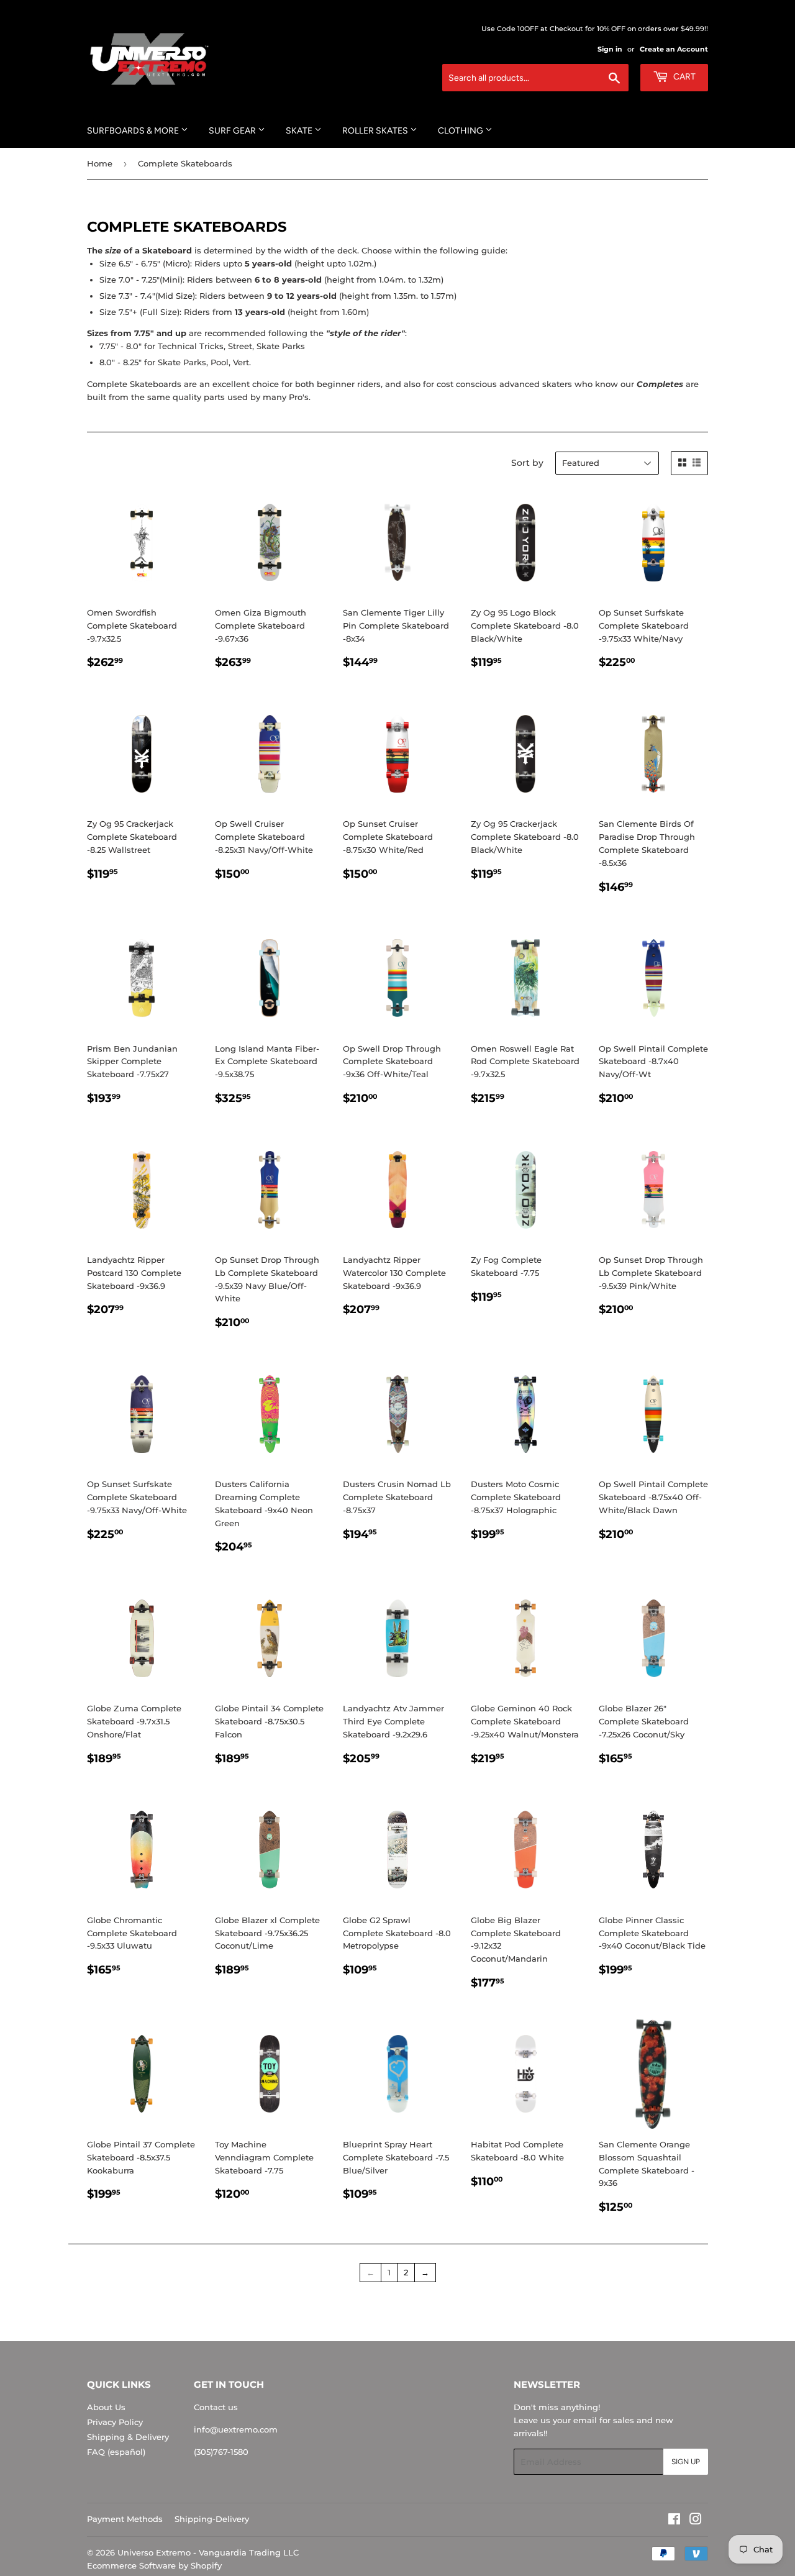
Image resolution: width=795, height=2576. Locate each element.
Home (100, 163)
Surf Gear (233, 131)
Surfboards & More (134, 131)
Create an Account (674, 49)
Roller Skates (376, 131)
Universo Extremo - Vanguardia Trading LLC (208, 2552)
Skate (300, 131)
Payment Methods (125, 2519)
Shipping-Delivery (212, 2519)
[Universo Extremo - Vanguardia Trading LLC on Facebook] (674, 2521)
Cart (684, 77)
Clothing (461, 131)
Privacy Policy (115, 2422)
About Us (106, 2407)
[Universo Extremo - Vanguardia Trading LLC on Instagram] (696, 2521)
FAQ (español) (116, 2452)
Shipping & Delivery (128, 2437)
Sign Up (686, 2462)
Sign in (610, 49)
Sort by (527, 463)
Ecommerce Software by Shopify (154, 2565)
